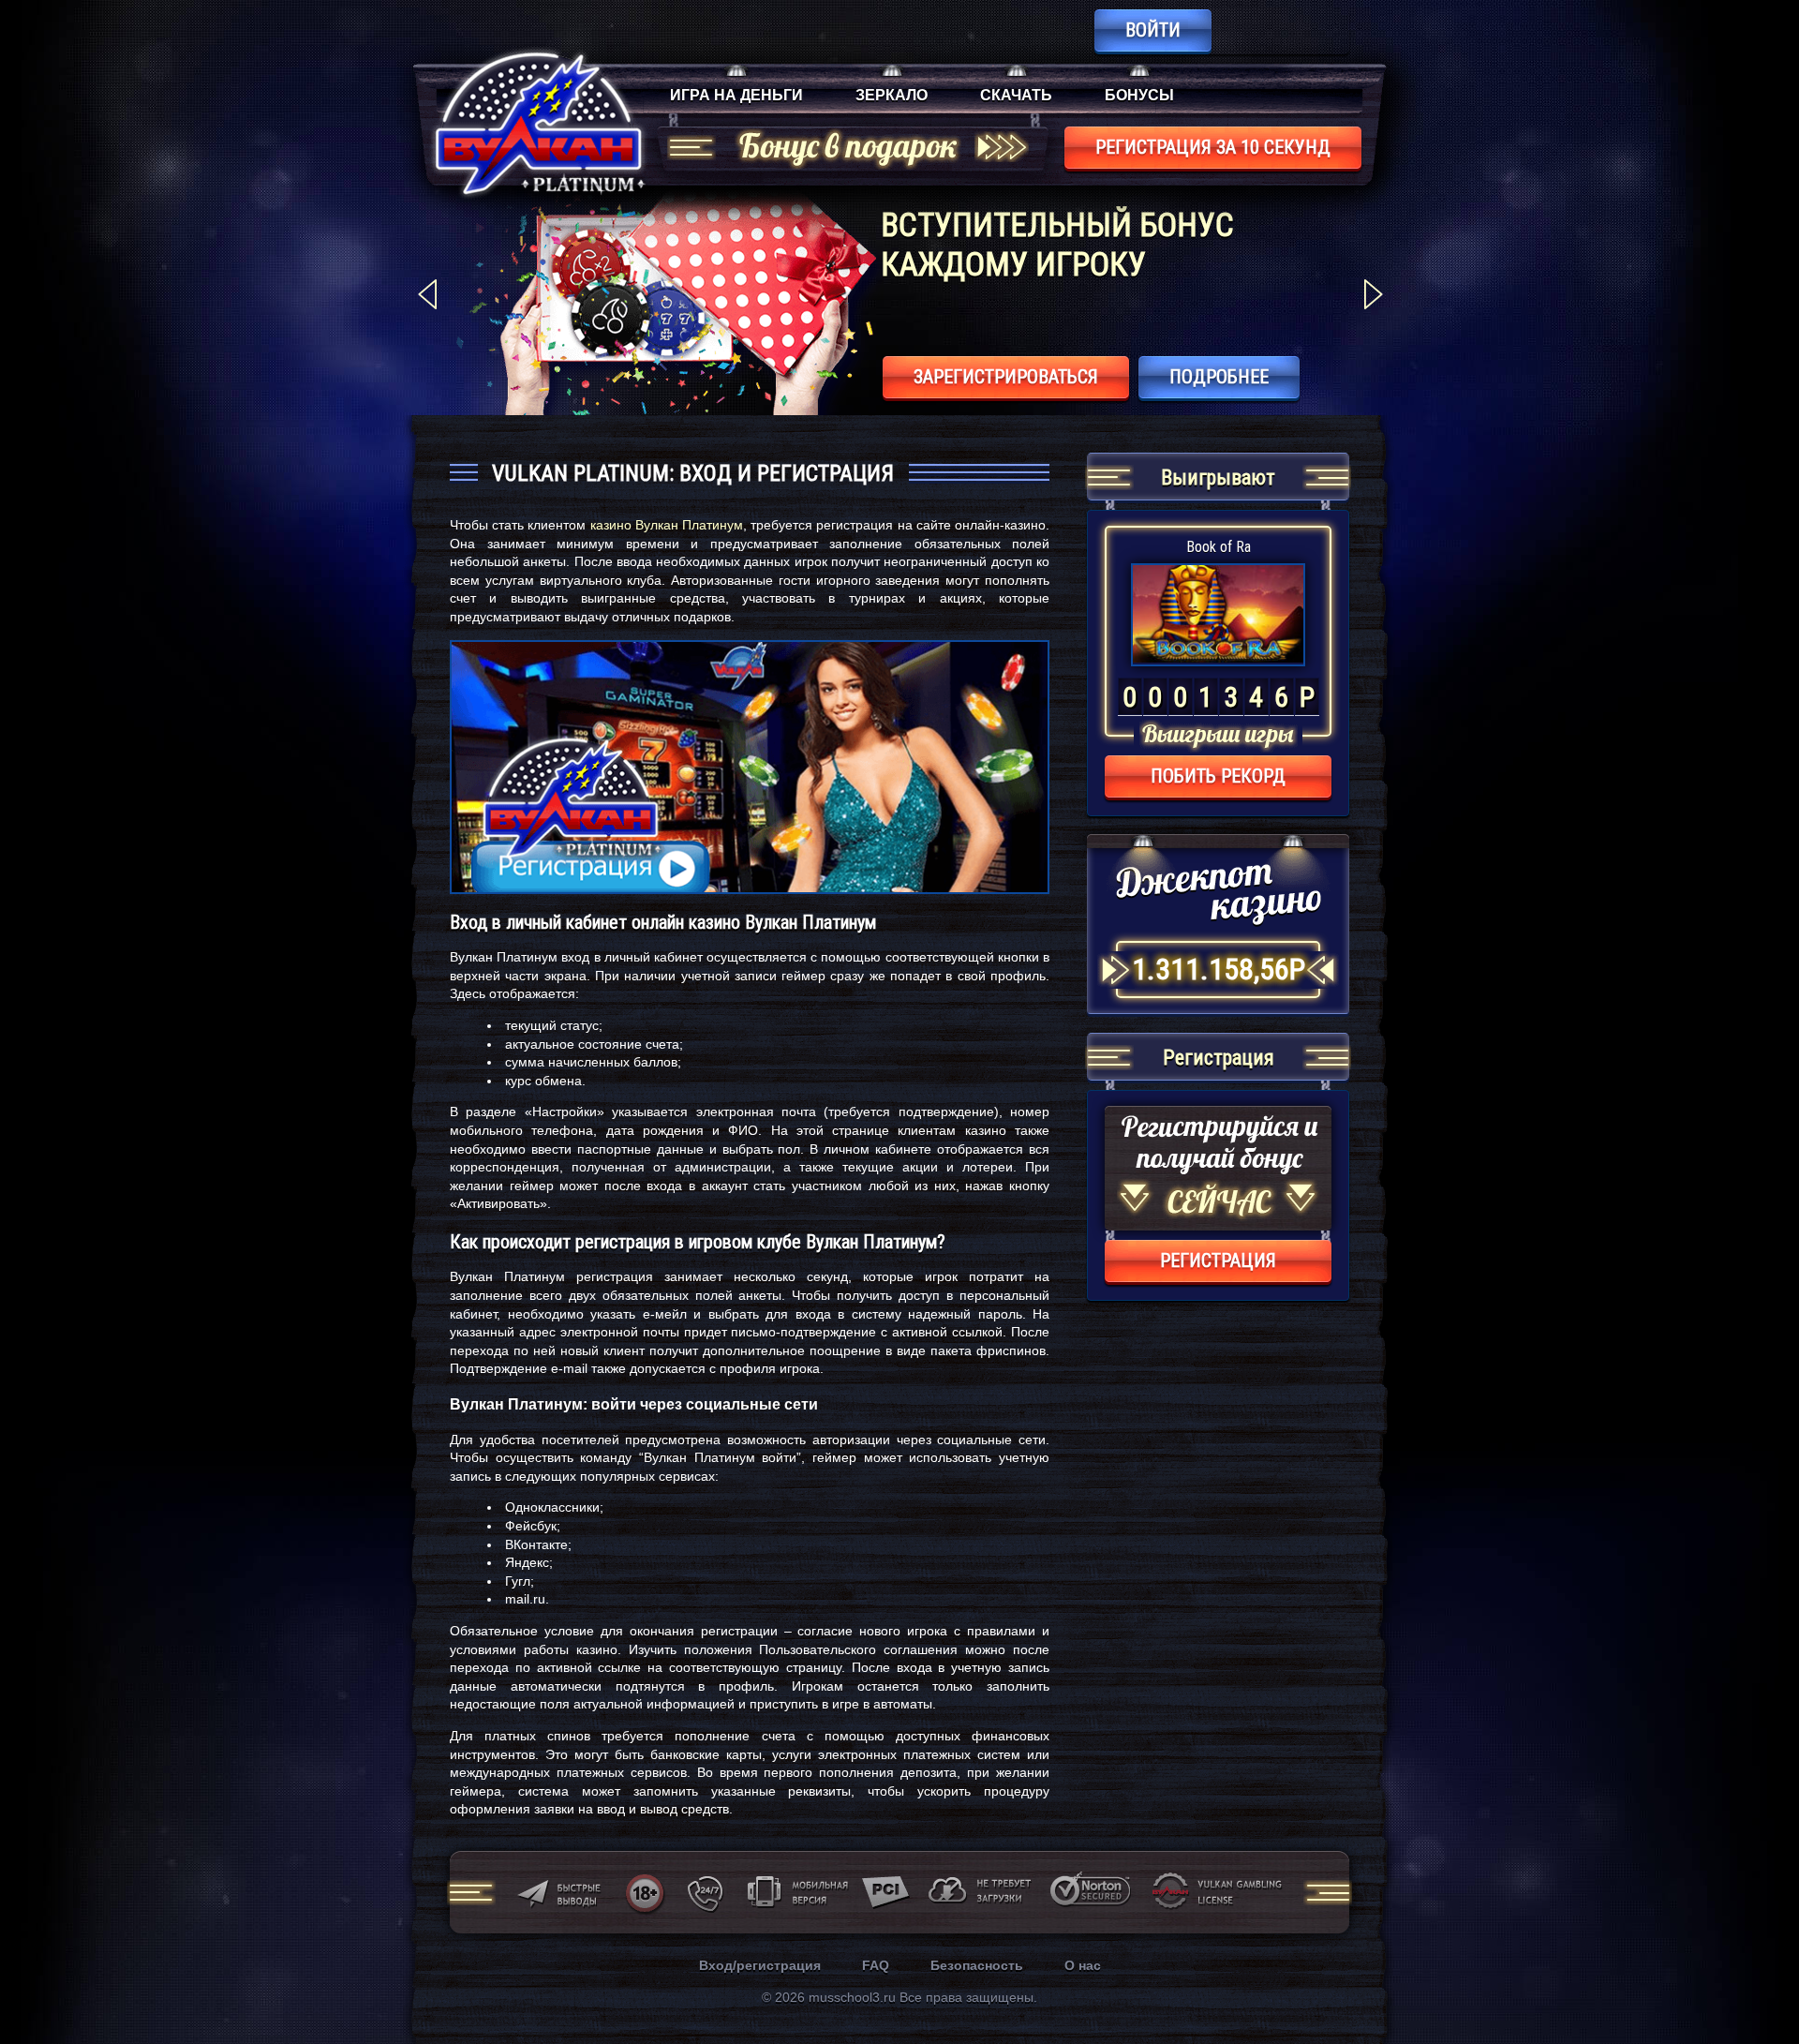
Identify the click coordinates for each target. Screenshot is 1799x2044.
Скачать (1016, 95)
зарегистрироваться (1006, 377)
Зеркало (892, 95)
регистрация (1218, 1261)
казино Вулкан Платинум (667, 525)
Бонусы (1139, 95)
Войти (1153, 30)
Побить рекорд (1218, 776)
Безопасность (977, 1965)
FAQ (876, 1965)
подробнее (1219, 377)
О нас (1083, 1965)
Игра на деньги (736, 95)
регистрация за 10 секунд (1213, 147)
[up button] (1756, 1979)
